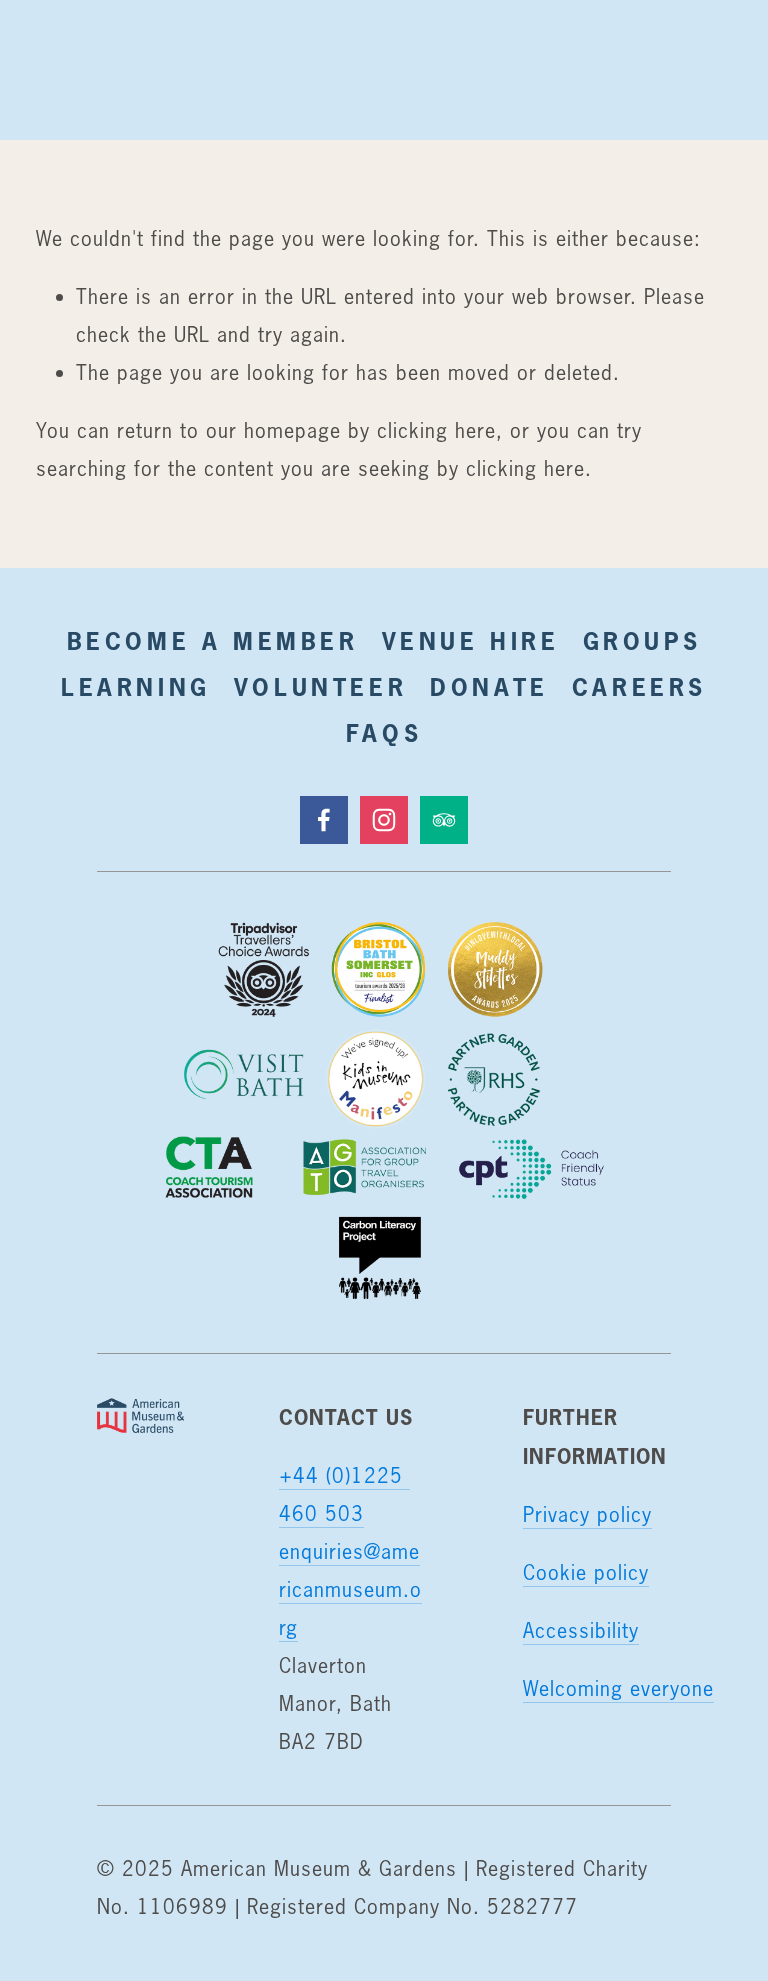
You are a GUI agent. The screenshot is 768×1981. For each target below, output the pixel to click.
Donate (489, 687)
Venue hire (471, 641)
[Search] (52, 70)
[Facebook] (324, 820)
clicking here (436, 430)
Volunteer (320, 687)
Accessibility (581, 1630)
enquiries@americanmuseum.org (350, 1589)
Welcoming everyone (618, 1688)
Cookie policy (586, 1572)
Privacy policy (587, 1514)
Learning (136, 687)
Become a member (213, 641)
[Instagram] (384, 820)
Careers (639, 687)
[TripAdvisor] (444, 820)
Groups (642, 641)
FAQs (384, 733)
